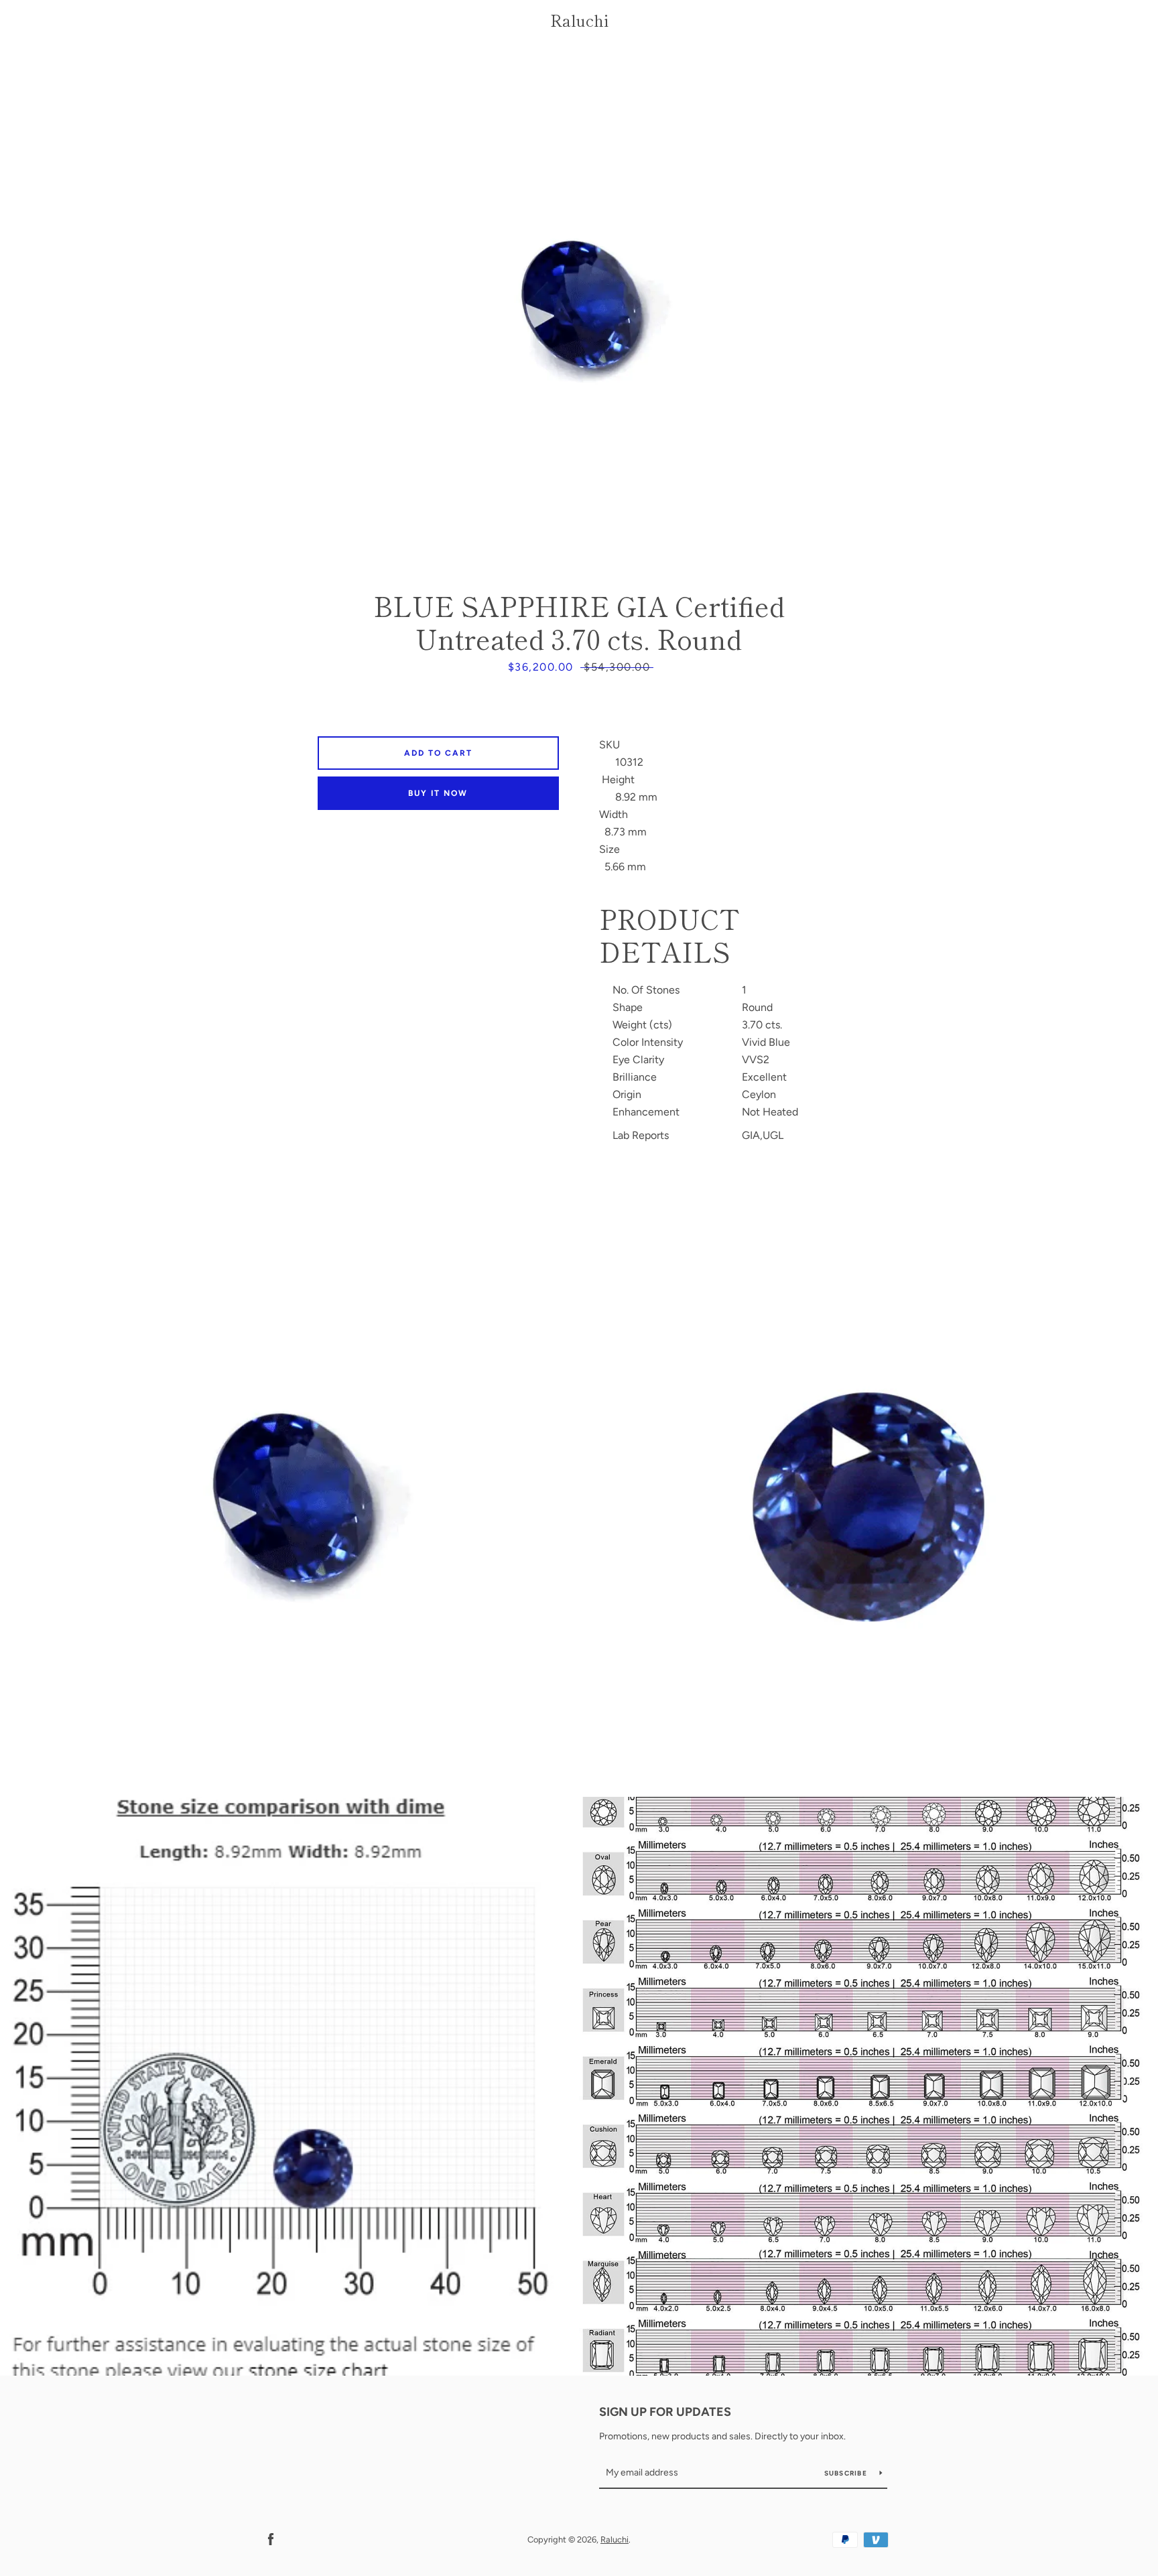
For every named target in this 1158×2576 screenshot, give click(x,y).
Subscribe (847, 2473)
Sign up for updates (665, 2412)
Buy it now (438, 793)
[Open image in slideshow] (579, 312)
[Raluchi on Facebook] (271, 2539)
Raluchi (579, 20)
